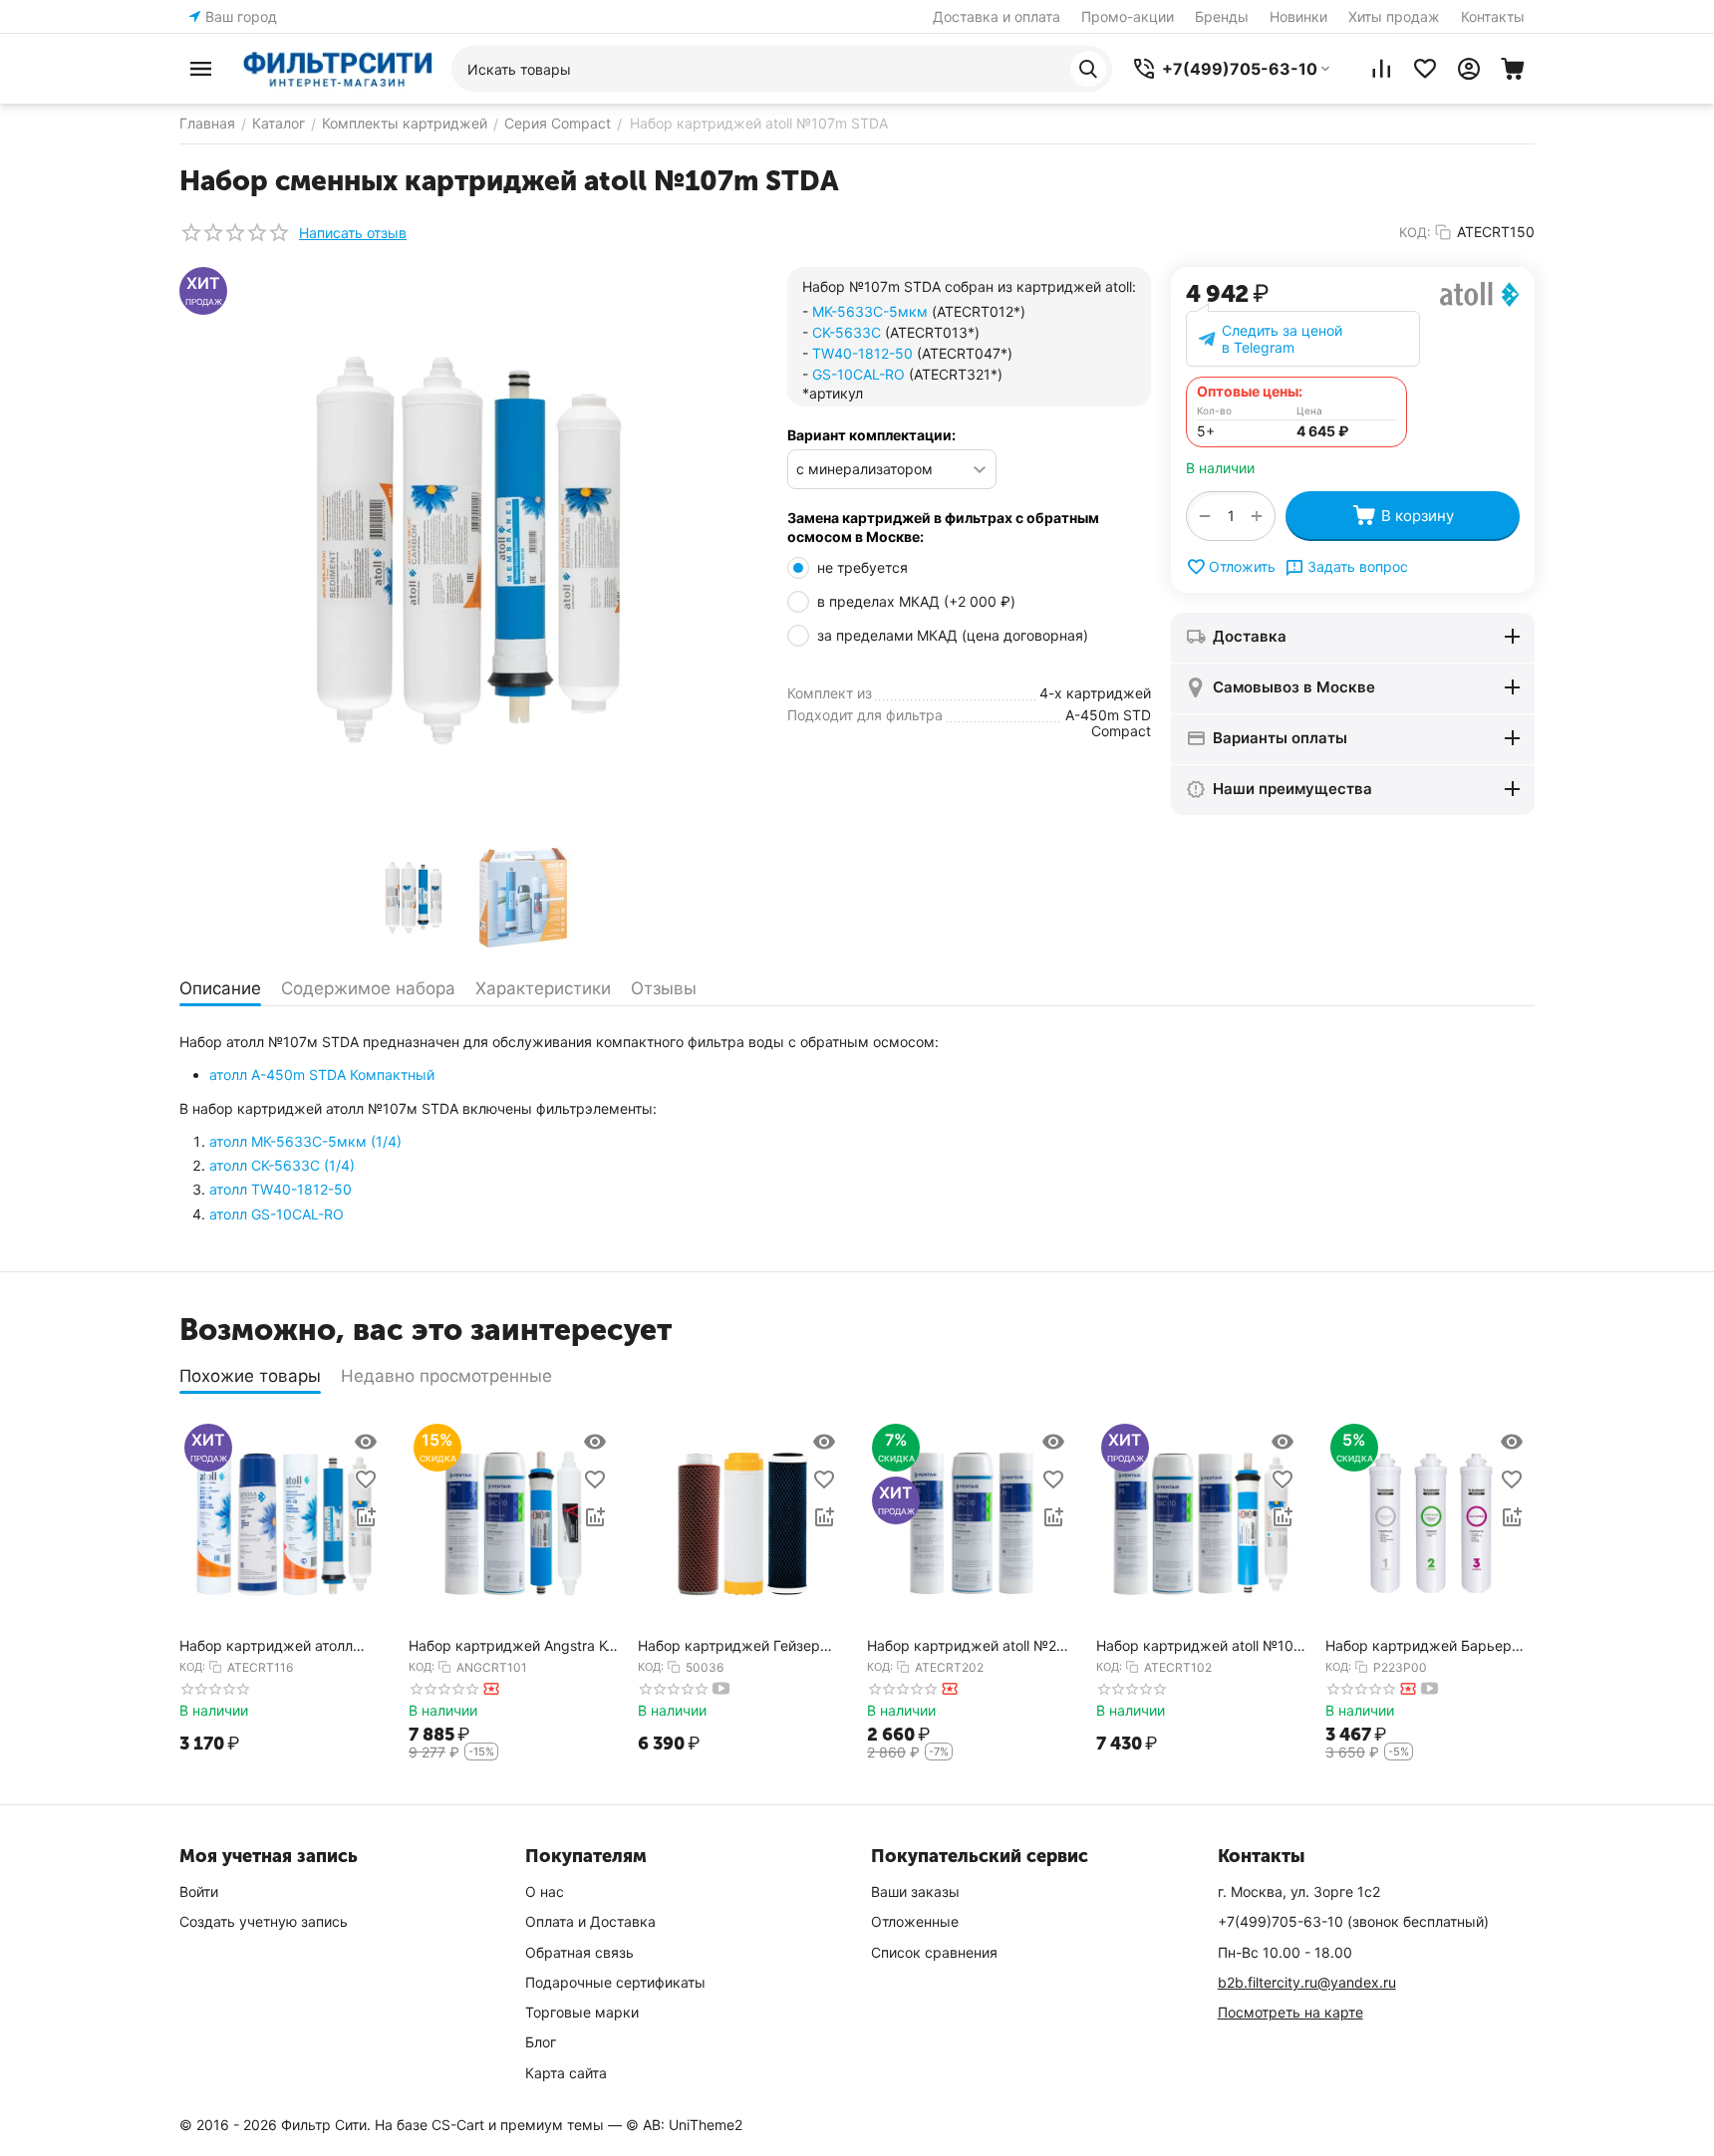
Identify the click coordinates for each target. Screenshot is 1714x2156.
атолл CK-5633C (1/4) (282, 1165)
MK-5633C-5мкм (870, 311)
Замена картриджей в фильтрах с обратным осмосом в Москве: (943, 528)
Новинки (1298, 16)
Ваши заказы (915, 1891)
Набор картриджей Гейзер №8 (729, 1646)
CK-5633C (847, 332)
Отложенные (915, 1921)
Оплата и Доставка (590, 1921)
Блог (541, 2042)
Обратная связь (579, 1952)
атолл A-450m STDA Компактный (322, 1075)
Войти (199, 1891)
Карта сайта (566, 2073)
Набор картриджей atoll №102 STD (1199, 1646)
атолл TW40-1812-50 (281, 1189)
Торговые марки (582, 2012)
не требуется (864, 567)
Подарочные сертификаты (615, 1982)
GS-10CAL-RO (858, 374)
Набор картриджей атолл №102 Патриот (266, 1646)
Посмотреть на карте (1290, 2012)
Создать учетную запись (264, 1921)
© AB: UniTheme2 (684, 2125)
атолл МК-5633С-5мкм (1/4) (305, 1141)
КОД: (1415, 232)
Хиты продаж (1394, 16)
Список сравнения (934, 1952)
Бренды (1222, 16)
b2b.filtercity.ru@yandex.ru (1307, 1982)
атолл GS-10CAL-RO (277, 1214)
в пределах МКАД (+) (916, 601)
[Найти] (1088, 69)
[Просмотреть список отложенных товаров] (1425, 69)
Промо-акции (1128, 16)
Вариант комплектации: (871, 435)
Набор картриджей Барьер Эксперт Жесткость (1419, 1646)
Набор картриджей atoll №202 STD (970, 1646)
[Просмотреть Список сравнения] (1381, 69)
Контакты (1493, 16)
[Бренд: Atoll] (1480, 292)
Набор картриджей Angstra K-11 (510, 1646)
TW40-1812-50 (862, 353)
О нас (545, 1891)
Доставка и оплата (997, 16)
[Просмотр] (366, 1442)
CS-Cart (458, 2125)
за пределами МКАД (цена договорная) (955, 635)
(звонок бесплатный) (1353, 1921)
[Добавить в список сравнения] (366, 1517)
